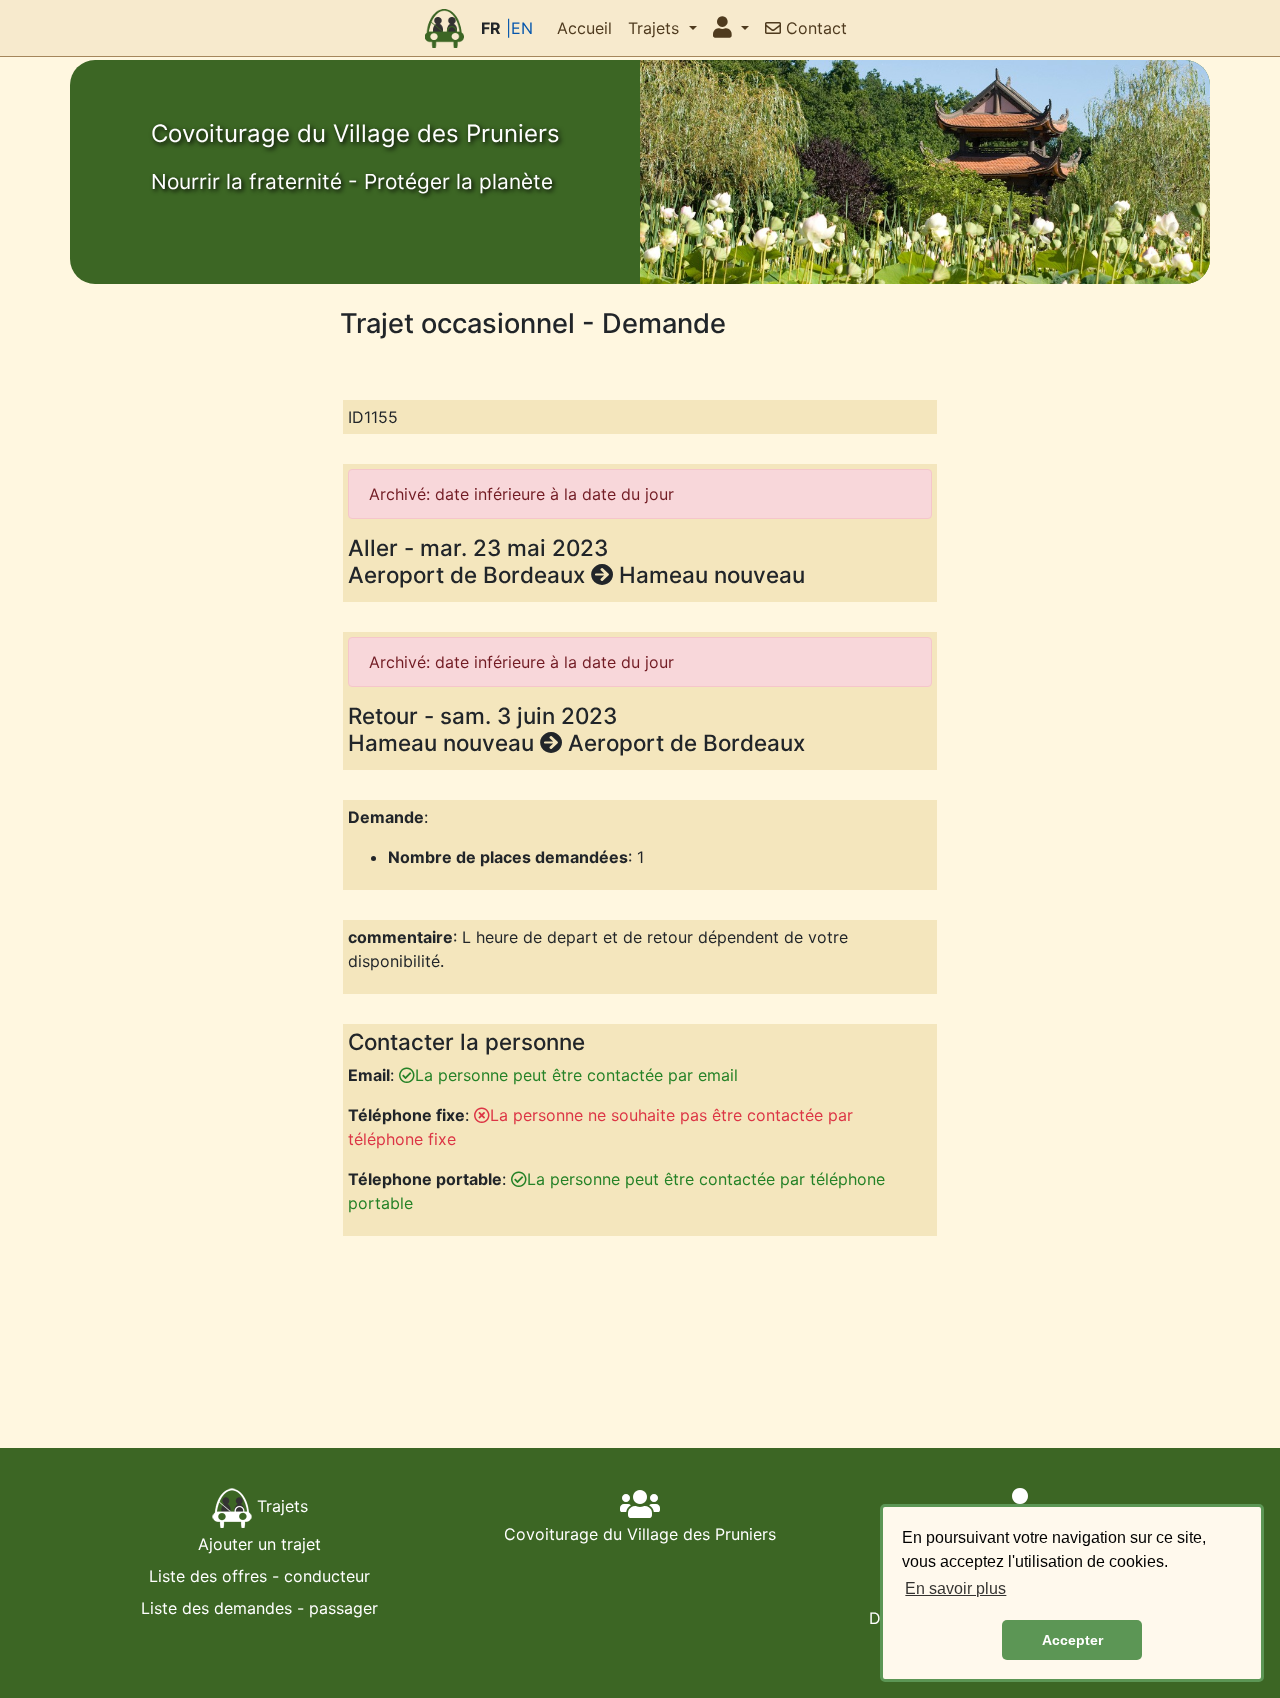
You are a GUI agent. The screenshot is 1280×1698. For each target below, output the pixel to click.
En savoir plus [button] (955, 1588)
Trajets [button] (656, 28)
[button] (731, 28)
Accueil (584, 28)
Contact (814, 28)
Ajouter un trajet (259, 1544)
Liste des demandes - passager (259, 1608)
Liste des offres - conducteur (259, 1576)
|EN (519, 28)
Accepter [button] (1072, 1640)
